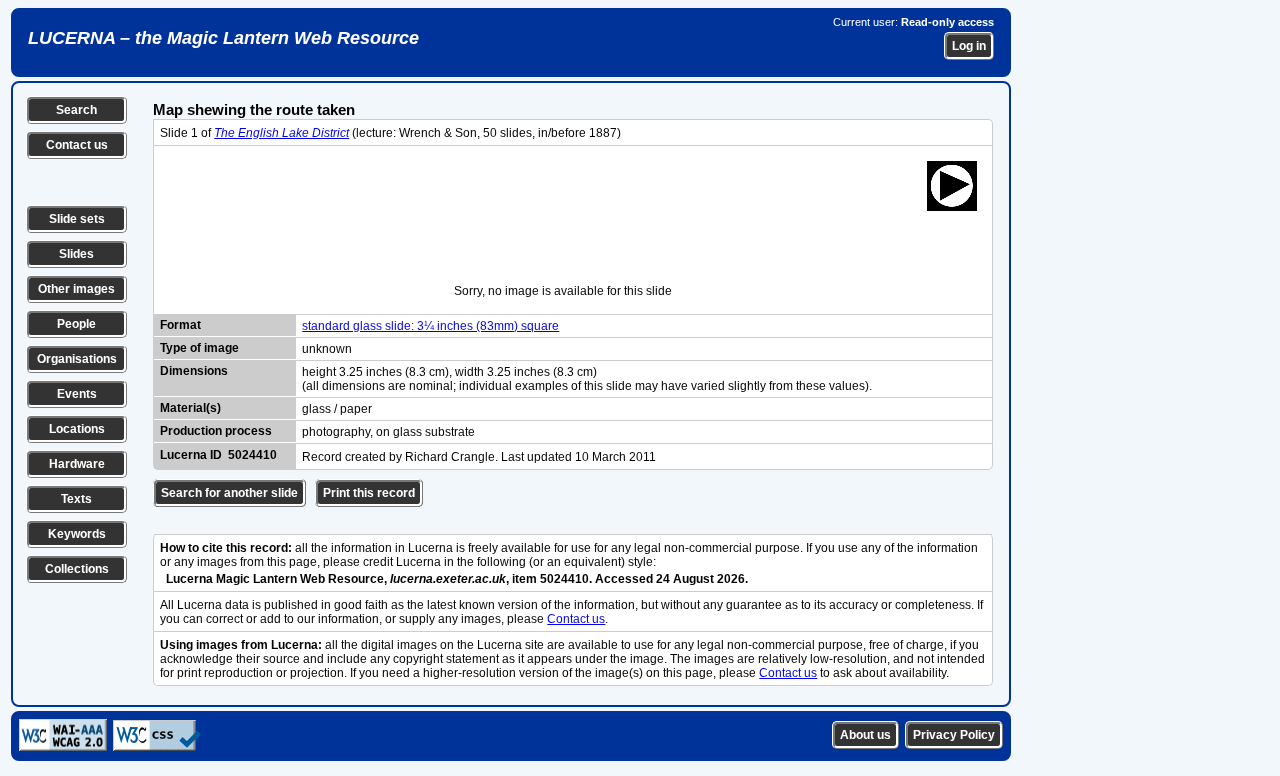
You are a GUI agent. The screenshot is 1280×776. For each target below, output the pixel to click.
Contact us (77, 145)
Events (77, 394)
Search (76, 110)
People (76, 324)
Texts (76, 499)
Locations (77, 429)
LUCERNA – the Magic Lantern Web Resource (223, 38)
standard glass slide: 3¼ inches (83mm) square (430, 326)
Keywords (77, 534)
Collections (77, 569)
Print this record (369, 493)
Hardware (77, 464)
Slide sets (77, 219)
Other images (76, 289)
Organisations (77, 359)
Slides (76, 254)
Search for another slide (229, 493)
